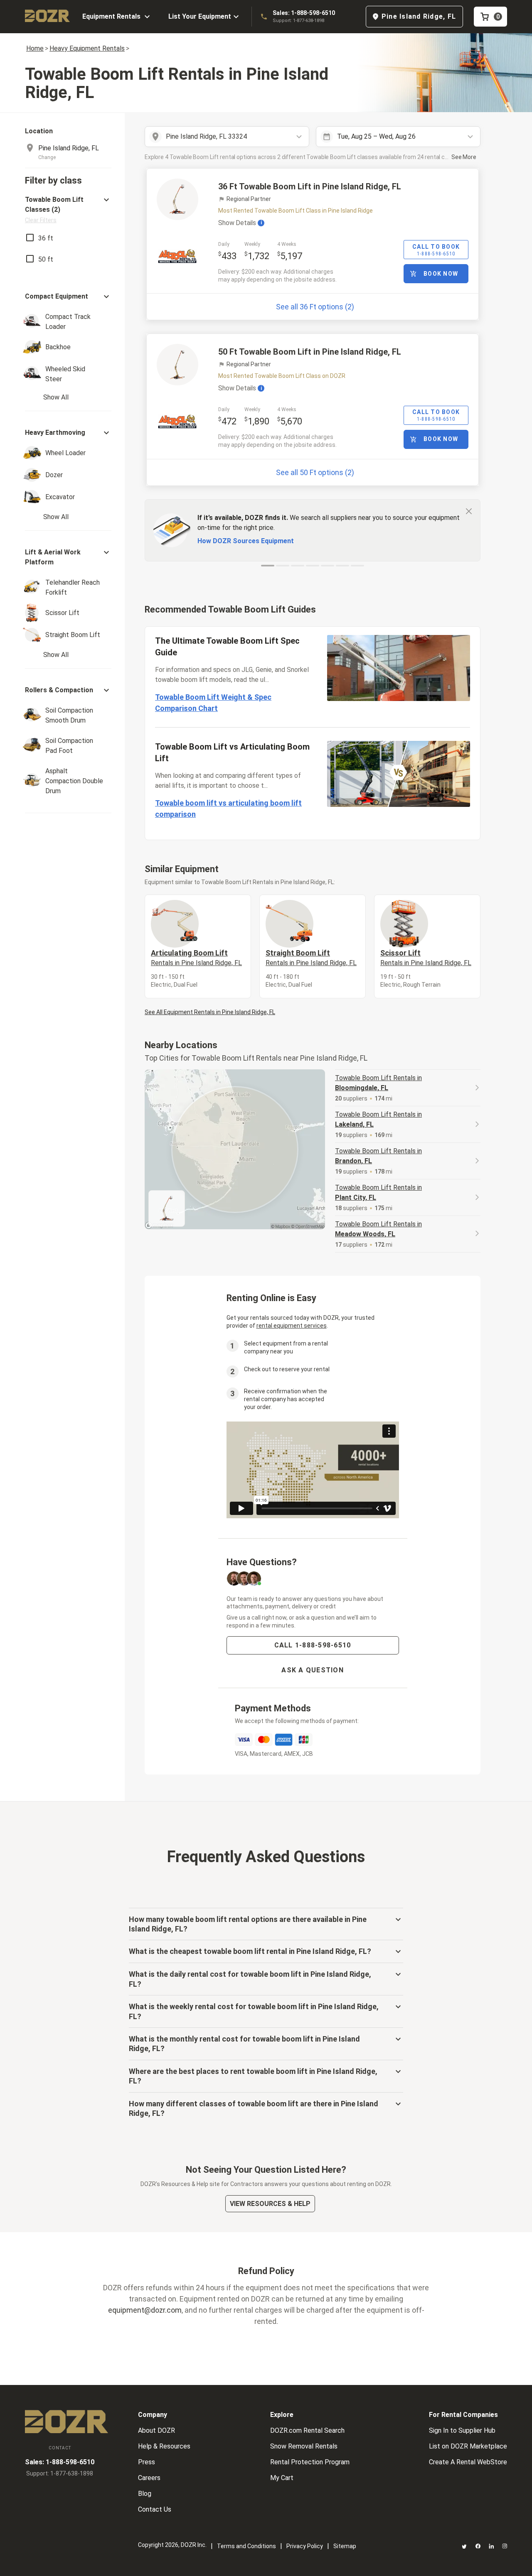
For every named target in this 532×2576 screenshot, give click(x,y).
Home (35, 48)
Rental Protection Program (310, 2462)
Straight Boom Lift (311, 958)
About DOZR (156, 2430)
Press (147, 2462)
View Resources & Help (270, 2204)
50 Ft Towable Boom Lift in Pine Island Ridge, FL (310, 352)
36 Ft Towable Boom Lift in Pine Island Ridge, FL (310, 186)
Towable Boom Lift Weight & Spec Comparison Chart (213, 703)
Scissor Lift (426, 958)
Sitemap (345, 2546)
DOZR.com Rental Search (307, 2430)
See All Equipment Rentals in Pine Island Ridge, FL (210, 1012)
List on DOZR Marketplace (468, 2446)
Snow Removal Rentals (304, 2446)
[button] (68, 210)
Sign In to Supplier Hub (462, 2430)
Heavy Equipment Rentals (87, 48)
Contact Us (155, 2509)
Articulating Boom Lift (196, 958)
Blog (145, 2494)
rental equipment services (292, 1326)
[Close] (469, 511)
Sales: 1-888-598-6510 (304, 13)
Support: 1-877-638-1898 (298, 21)
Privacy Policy (305, 2546)
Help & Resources (164, 2446)
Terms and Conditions (246, 2546)
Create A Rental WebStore (468, 2462)
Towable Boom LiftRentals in (378, 1083)
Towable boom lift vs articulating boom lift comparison (228, 809)
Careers (149, 2478)
